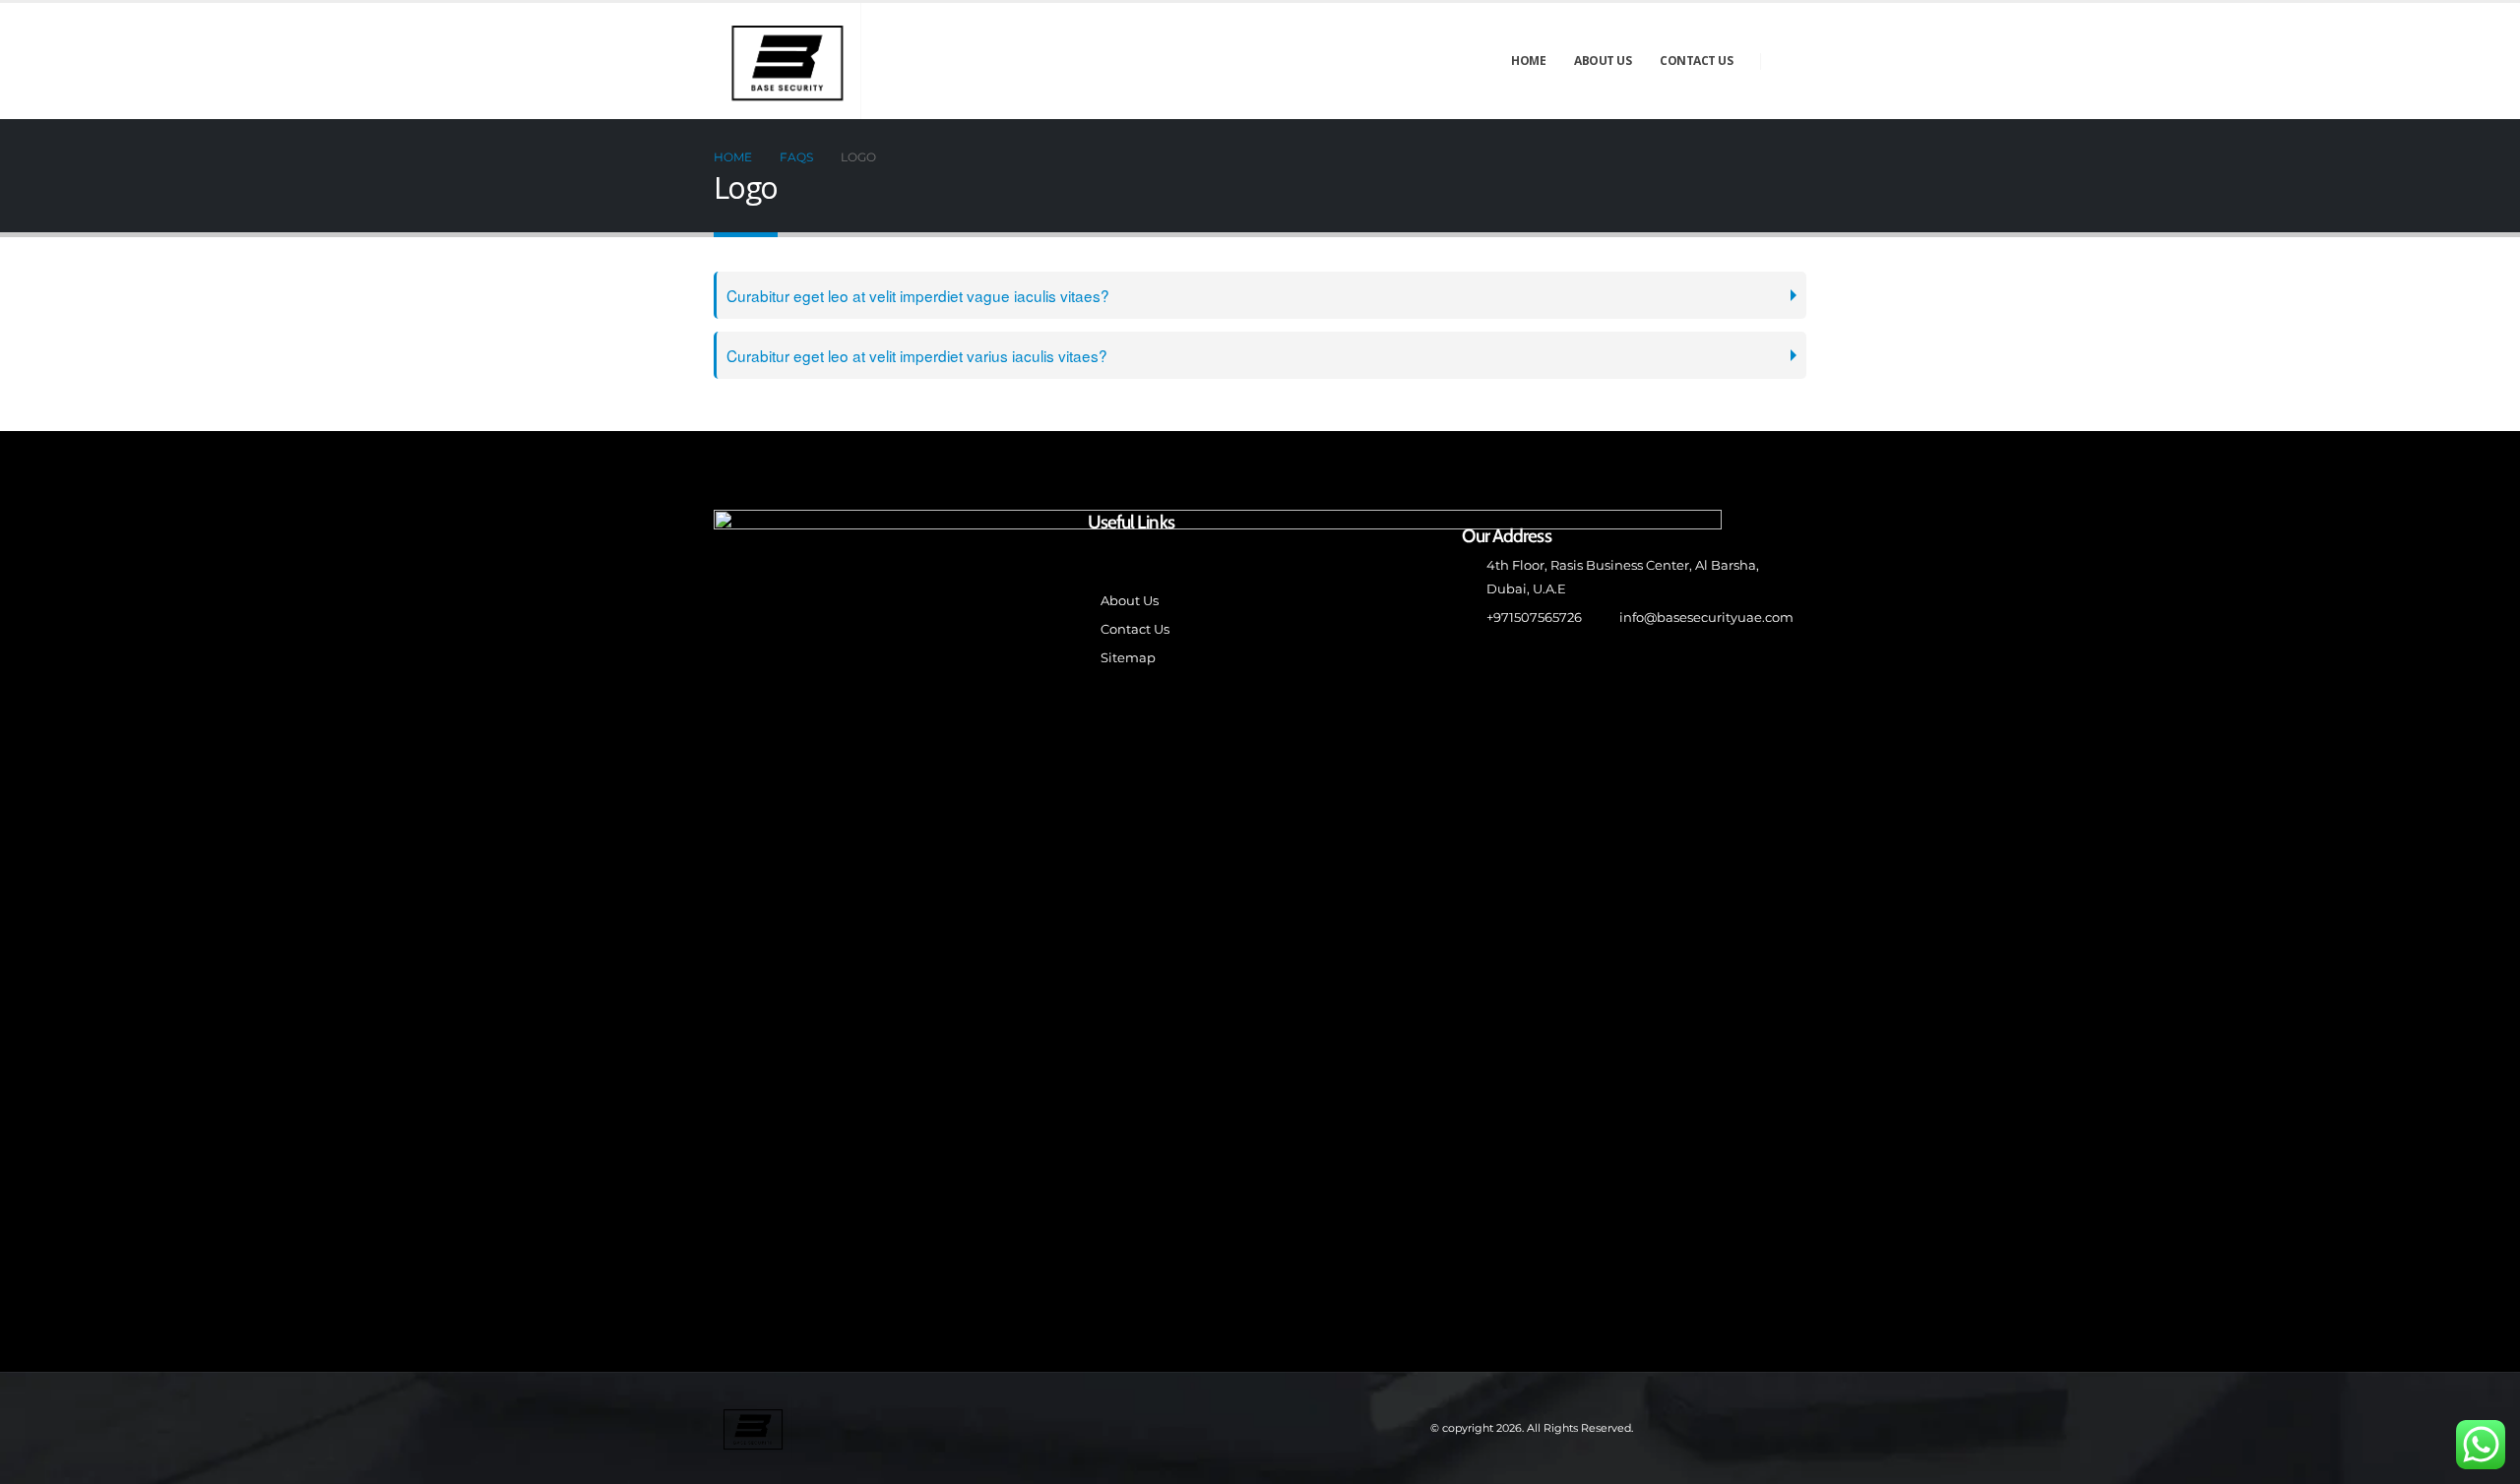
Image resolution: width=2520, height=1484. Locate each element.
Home (1528, 61)
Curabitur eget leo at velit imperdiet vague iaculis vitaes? (918, 295)
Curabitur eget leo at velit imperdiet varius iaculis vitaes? (917, 355)
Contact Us (1696, 61)
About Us (1603, 61)
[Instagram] (1791, 61)
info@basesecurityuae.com (1706, 618)
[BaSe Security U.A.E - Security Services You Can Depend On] (787, 61)
